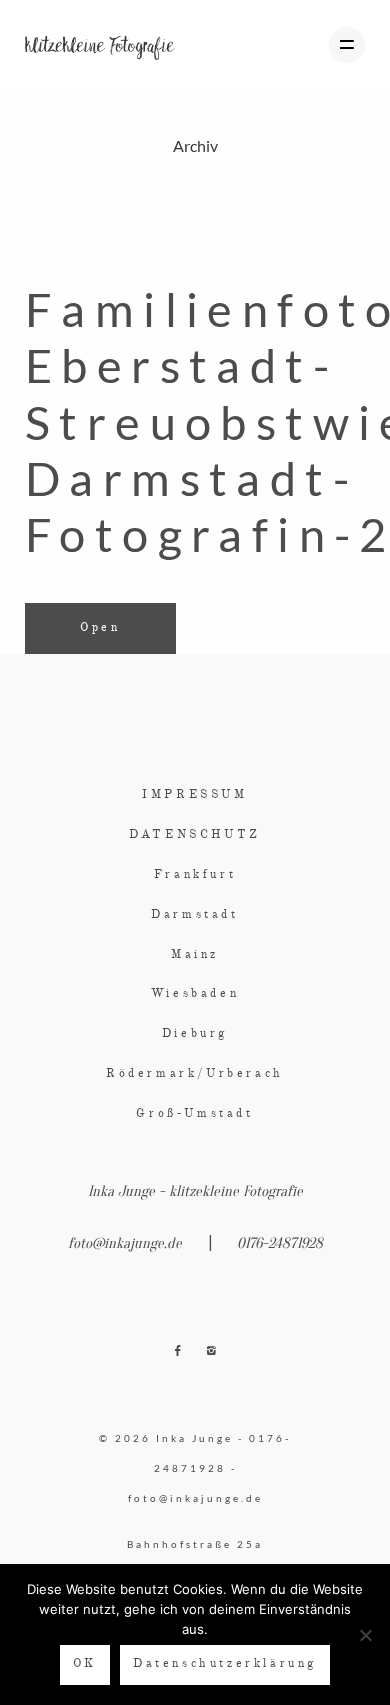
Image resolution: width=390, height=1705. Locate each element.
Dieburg (195, 1034)
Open (100, 628)
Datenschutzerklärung (225, 1664)
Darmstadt (194, 915)
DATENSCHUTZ (195, 835)
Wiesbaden (195, 994)
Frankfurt (195, 875)
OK (85, 1664)
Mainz (195, 955)
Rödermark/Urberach (195, 1074)
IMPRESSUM (194, 795)
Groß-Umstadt (194, 1114)
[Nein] (365, 1635)
